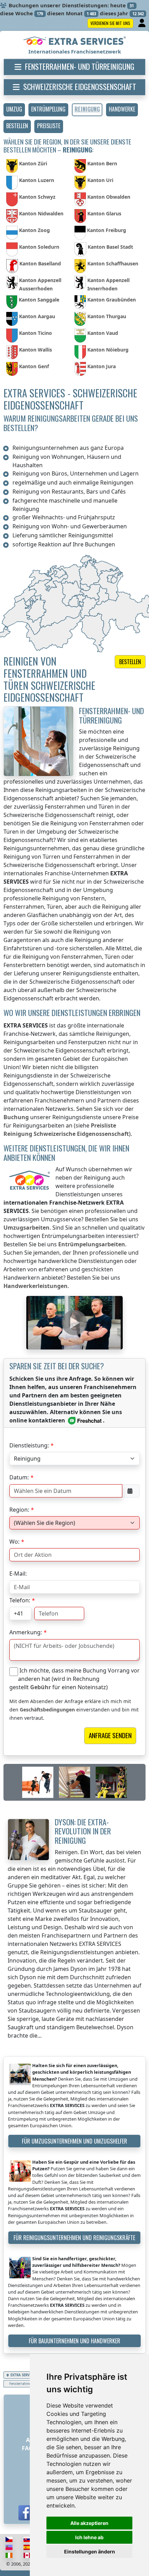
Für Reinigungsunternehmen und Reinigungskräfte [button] (74, 2238)
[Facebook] (26, 2513)
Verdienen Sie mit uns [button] (110, 23)
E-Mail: (18, 1574)
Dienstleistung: (29, 1445)
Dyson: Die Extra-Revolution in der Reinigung (83, 1831)
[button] (14, 110)
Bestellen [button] (130, 662)
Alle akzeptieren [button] (89, 2523)
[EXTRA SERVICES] (75, 41)
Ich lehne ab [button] (89, 2537)
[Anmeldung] (143, 23)
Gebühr (41, 1687)
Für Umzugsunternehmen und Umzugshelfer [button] (74, 2141)
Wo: (14, 1542)
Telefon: (20, 1600)
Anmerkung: (26, 1632)
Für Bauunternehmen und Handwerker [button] (74, 2341)
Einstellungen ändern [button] (90, 2552)
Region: (19, 1510)
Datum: (19, 1477)
